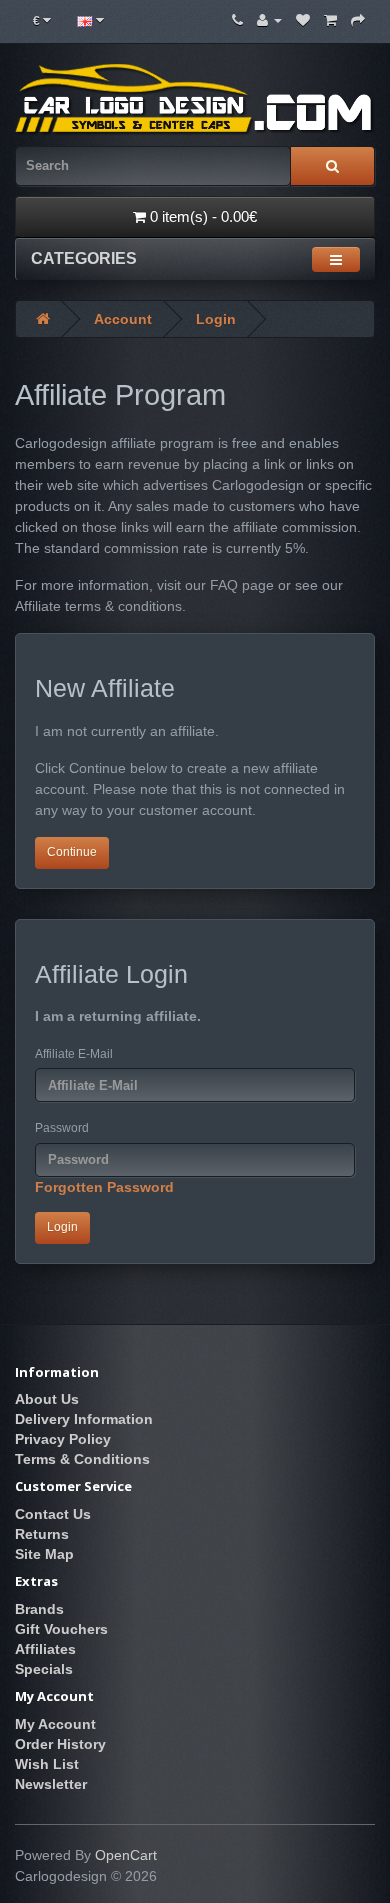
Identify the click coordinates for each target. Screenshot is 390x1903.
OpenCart (126, 1855)
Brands (39, 1609)
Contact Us (53, 1514)
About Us (47, 1399)
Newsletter (51, 1784)
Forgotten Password (104, 1187)
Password (62, 1128)
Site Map (44, 1554)
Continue (72, 852)
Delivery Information (84, 1419)
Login (216, 319)
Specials (44, 1669)
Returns (42, 1534)
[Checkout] (358, 20)
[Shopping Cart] (330, 20)
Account (123, 319)
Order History (60, 1744)
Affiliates (45, 1649)
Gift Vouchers (61, 1629)
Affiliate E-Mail (74, 1054)
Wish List (47, 1764)
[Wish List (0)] (303, 20)
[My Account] (269, 20)
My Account (55, 1724)
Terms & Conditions (82, 1459)
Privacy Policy (63, 1439)
